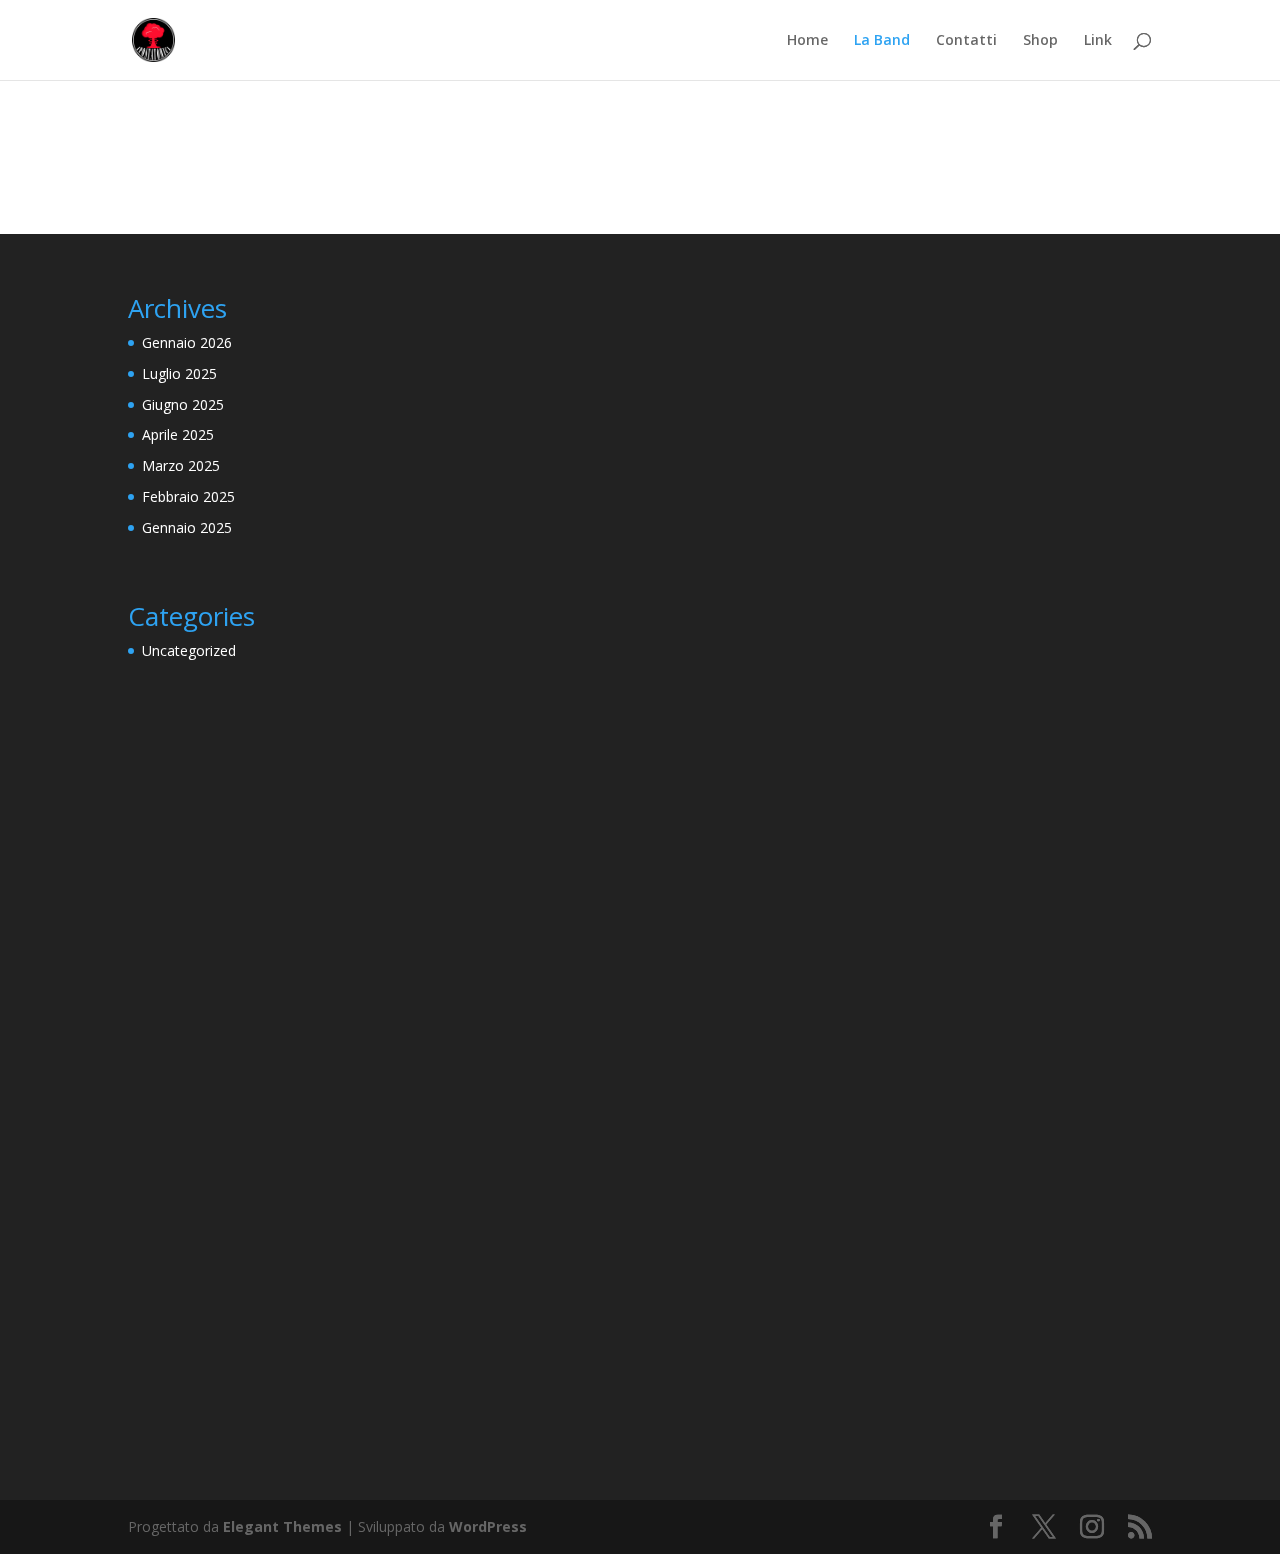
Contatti (966, 41)
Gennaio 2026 (187, 342)
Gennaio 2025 (187, 527)
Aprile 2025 (178, 434)
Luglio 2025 (179, 373)
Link (1098, 41)
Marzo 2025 (181, 465)
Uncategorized (189, 650)
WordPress (488, 1526)
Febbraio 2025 (188, 496)
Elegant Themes (282, 1526)
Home (807, 41)
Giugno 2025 (183, 404)
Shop (1040, 41)
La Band (882, 41)
